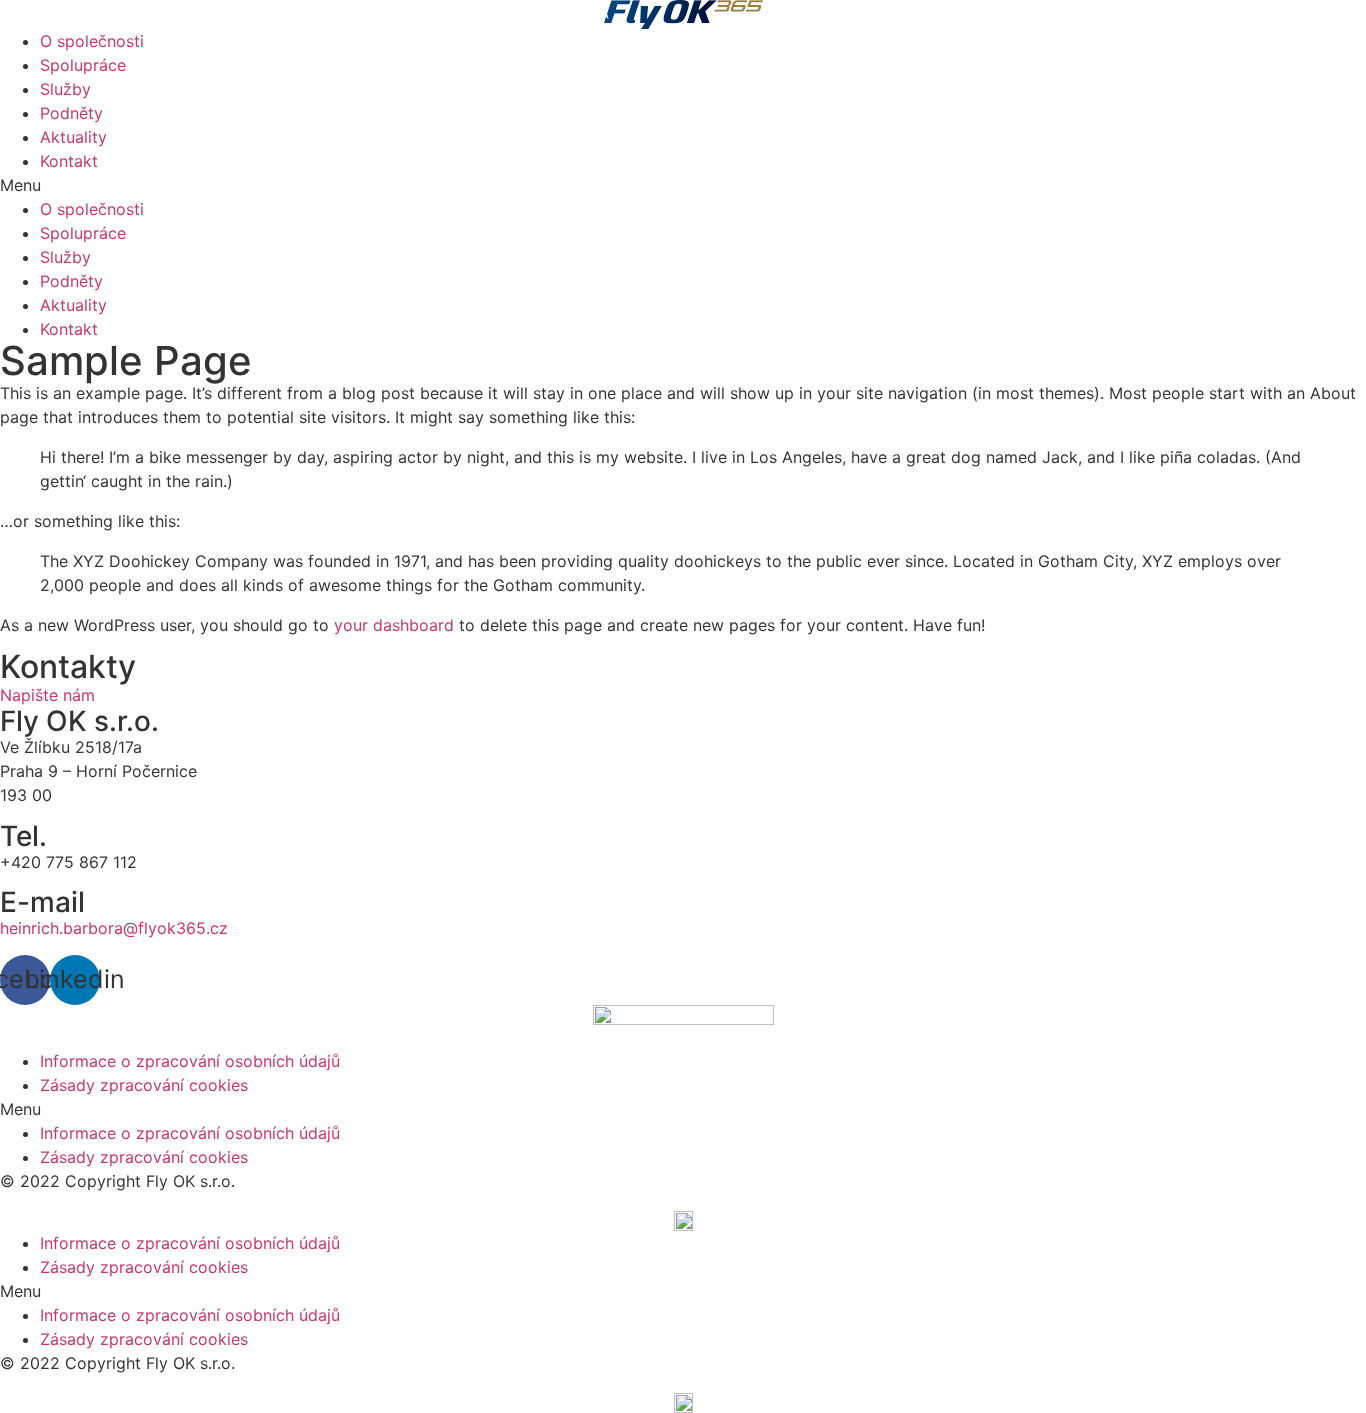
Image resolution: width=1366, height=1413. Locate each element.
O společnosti (92, 41)
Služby (65, 89)
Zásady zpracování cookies (144, 1085)
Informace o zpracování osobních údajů (190, 1061)
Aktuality (73, 137)
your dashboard (394, 625)
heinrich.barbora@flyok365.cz (116, 928)
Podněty (71, 113)
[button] (683, 185)
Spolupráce (83, 65)
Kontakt (69, 161)
